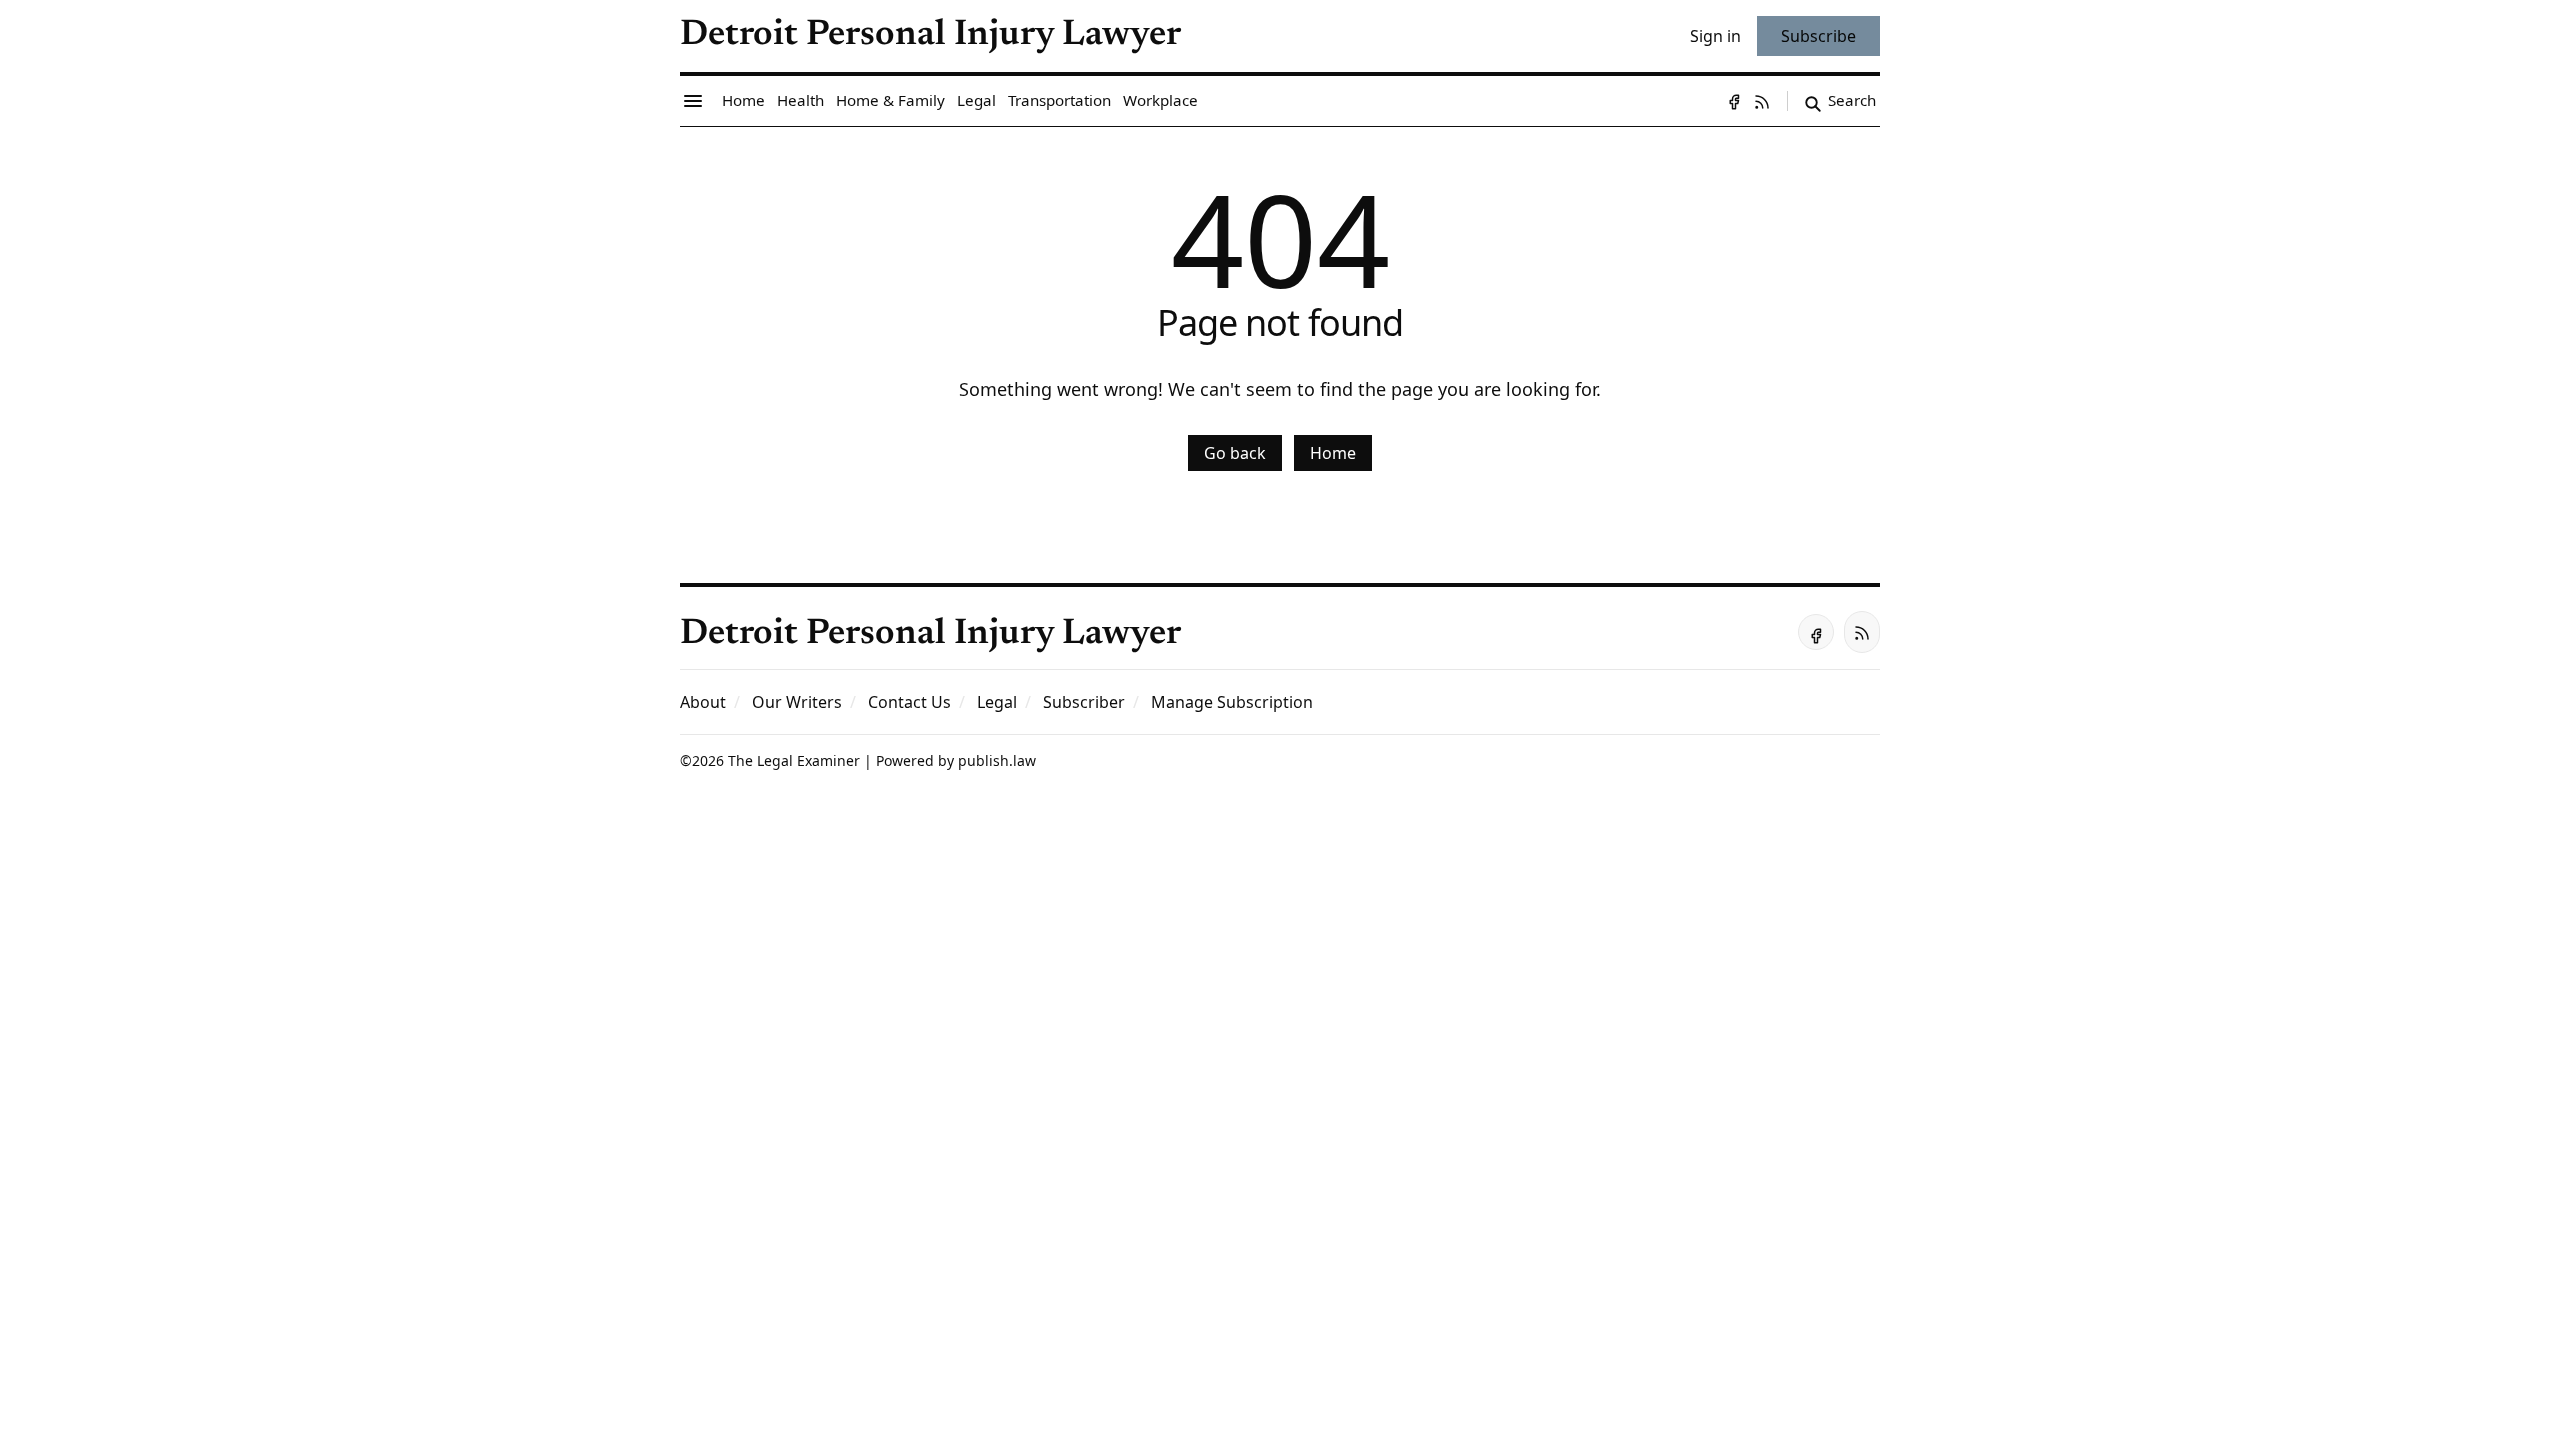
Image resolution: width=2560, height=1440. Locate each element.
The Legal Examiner (794, 760)
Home (1333, 453)
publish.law (997, 760)
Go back (1235, 453)
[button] (1084, 702)
